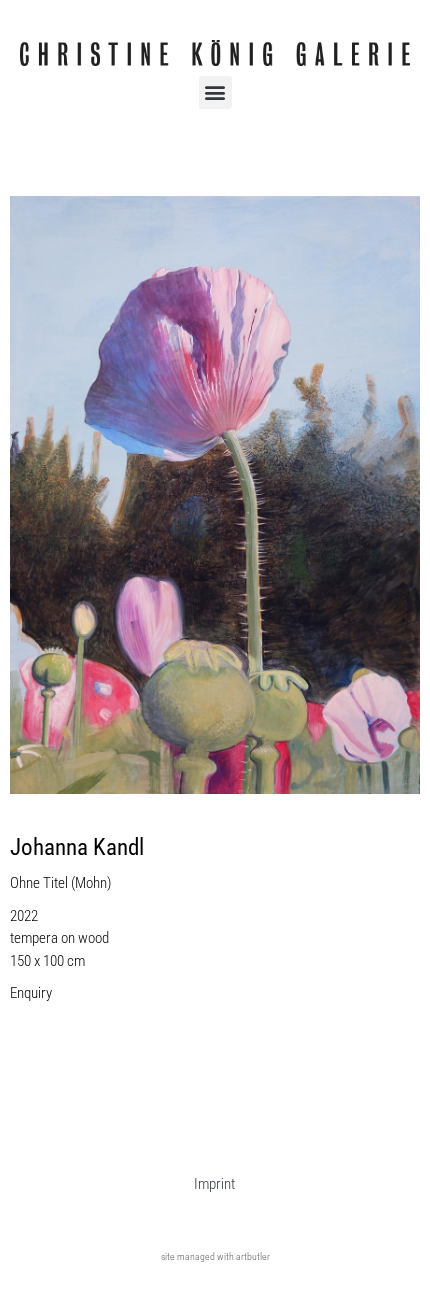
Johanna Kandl (77, 847)
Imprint (214, 1184)
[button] (215, 92)
